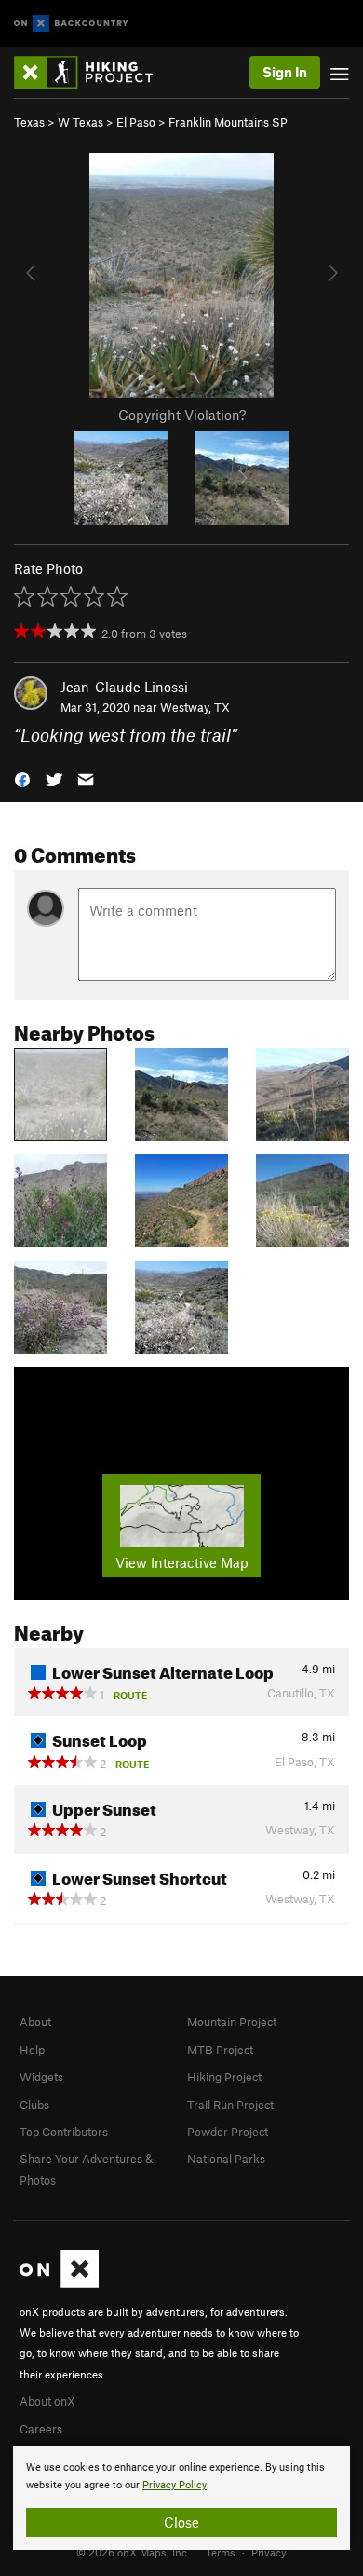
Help (32, 2050)
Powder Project (228, 2132)
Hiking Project (224, 2077)
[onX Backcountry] (71, 24)
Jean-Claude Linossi (124, 687)
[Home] (93, 72)
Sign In (285, 72)
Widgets (41, 2077)
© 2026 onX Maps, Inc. (133, 2552)
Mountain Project (232, 2022)
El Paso (136, 122)
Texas (29, 122)
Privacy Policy (175, 2485)
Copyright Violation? (182, 415)
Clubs (34, 2105)
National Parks (226, 2159)
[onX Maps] (59, 2283)
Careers (41, 2429)
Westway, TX (195, 707)
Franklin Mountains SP (228, 122)
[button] (22, 778)
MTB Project (220, 2050)
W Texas (81, 122)
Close (181, 2522)
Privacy (269, 2552)
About (35, 2022)
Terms (221, 2552)
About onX (47, 2401)
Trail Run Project (230, 2105)
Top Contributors (64, 2132)
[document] (181, 2498)
